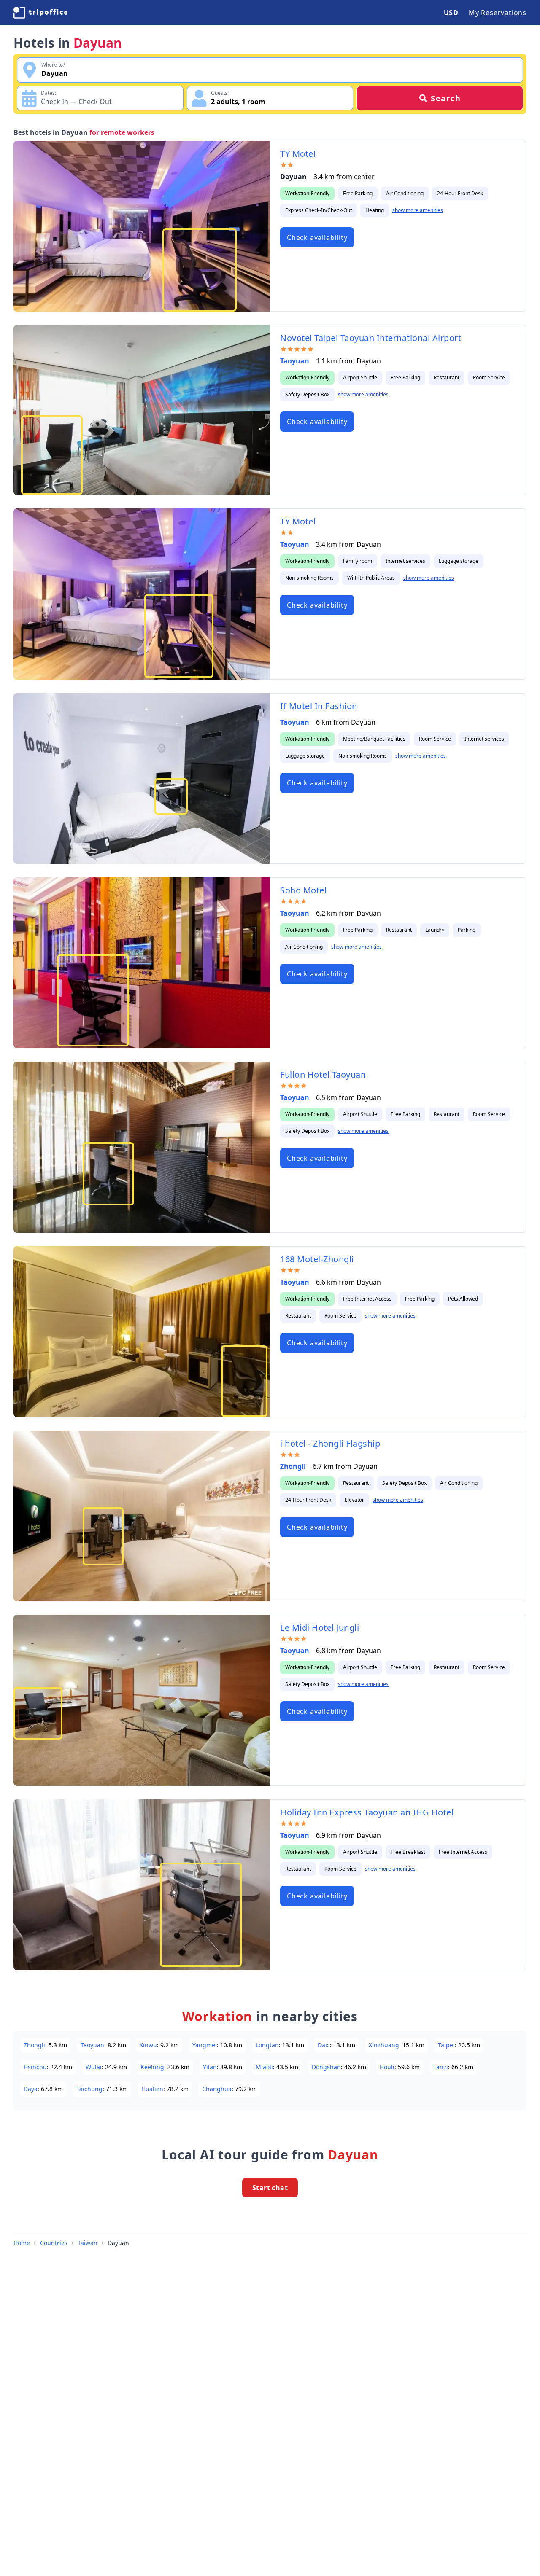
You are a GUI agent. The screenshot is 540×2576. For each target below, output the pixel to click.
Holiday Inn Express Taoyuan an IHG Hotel (367, 1812)
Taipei (446, 2045)
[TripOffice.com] (40, 13)
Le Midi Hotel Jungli (320, 1628)
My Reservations (498, 13)
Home (22, 2243)
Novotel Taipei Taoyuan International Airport (371, 338)
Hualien (152, 2089)
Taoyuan (295, 361)
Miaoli (264, 2067)
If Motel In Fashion (319, 706)
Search (446, 98)
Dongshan (326, 2067)
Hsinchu (35, 2067)
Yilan (210, 2067)
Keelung (152, 2067)
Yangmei (205, 2045)
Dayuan (118, 2243)
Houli (387, 2067)
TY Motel (298, 154)
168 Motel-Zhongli (317, 1259)
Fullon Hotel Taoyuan (323, 1074)
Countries (54, 2243)
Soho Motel (303, 890)
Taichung (89, 2089)
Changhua (217, 2089)
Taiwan (88, 2243)
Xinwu (148, 2045)
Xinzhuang (384, 2045)
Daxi (324, 2045)
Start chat (270, 2188)
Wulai (94, 2067)
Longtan (267, 2045)
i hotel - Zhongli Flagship (330, 1443)
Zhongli (293, 1466)
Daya (31, 2089)
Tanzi (441, 2067)
